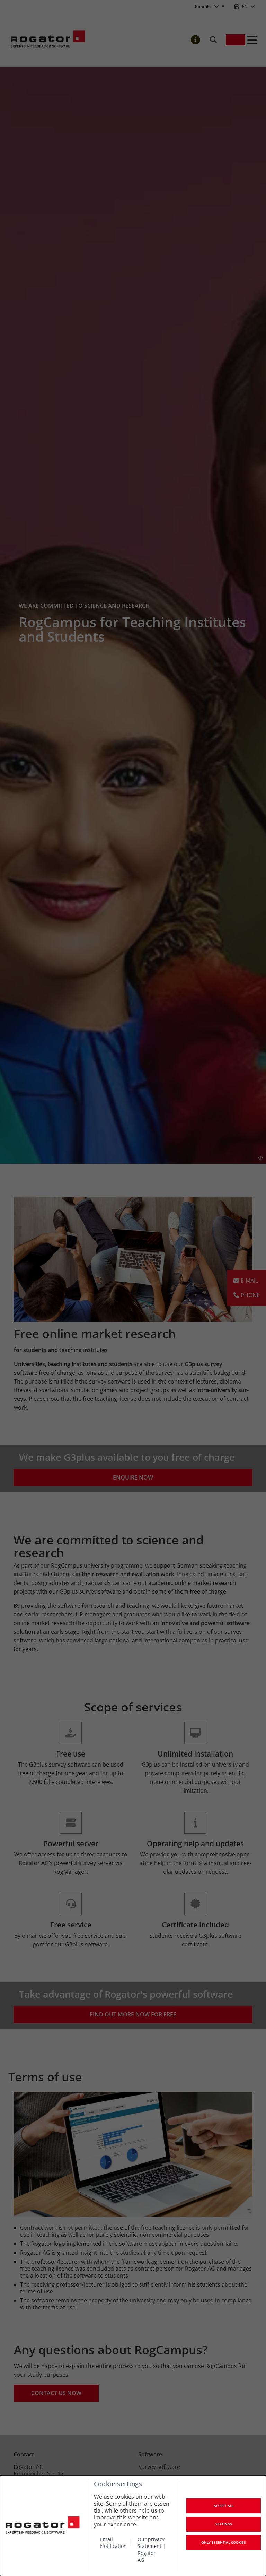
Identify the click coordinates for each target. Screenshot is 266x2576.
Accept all (224, 2506)
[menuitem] (116, 2549)
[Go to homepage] (42, 2526)
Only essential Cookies (224, 2542)
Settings (224, 2524)
